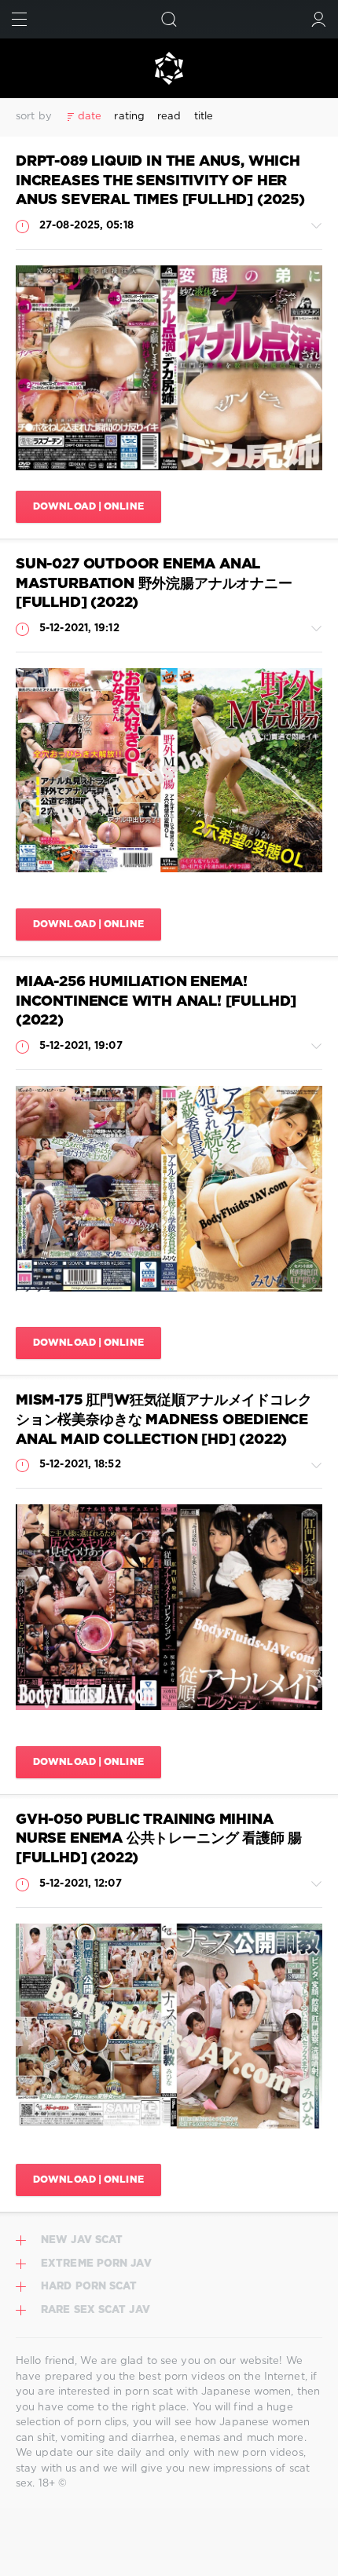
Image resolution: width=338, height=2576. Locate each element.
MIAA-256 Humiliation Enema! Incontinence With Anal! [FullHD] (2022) (156, 1001)
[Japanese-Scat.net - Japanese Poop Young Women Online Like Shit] (169, 68)
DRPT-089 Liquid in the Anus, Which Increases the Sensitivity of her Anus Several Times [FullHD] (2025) (160, 181)
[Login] (319, 19)
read (169, 117)
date (90, 117)
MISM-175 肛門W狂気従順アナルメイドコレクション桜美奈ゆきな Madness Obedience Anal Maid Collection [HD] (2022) (163, 1420)
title (204, 117)
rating (129, 117)
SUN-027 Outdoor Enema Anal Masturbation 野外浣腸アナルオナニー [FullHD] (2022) (154, 584)
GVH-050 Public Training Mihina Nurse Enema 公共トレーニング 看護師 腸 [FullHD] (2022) (159, 1839)
